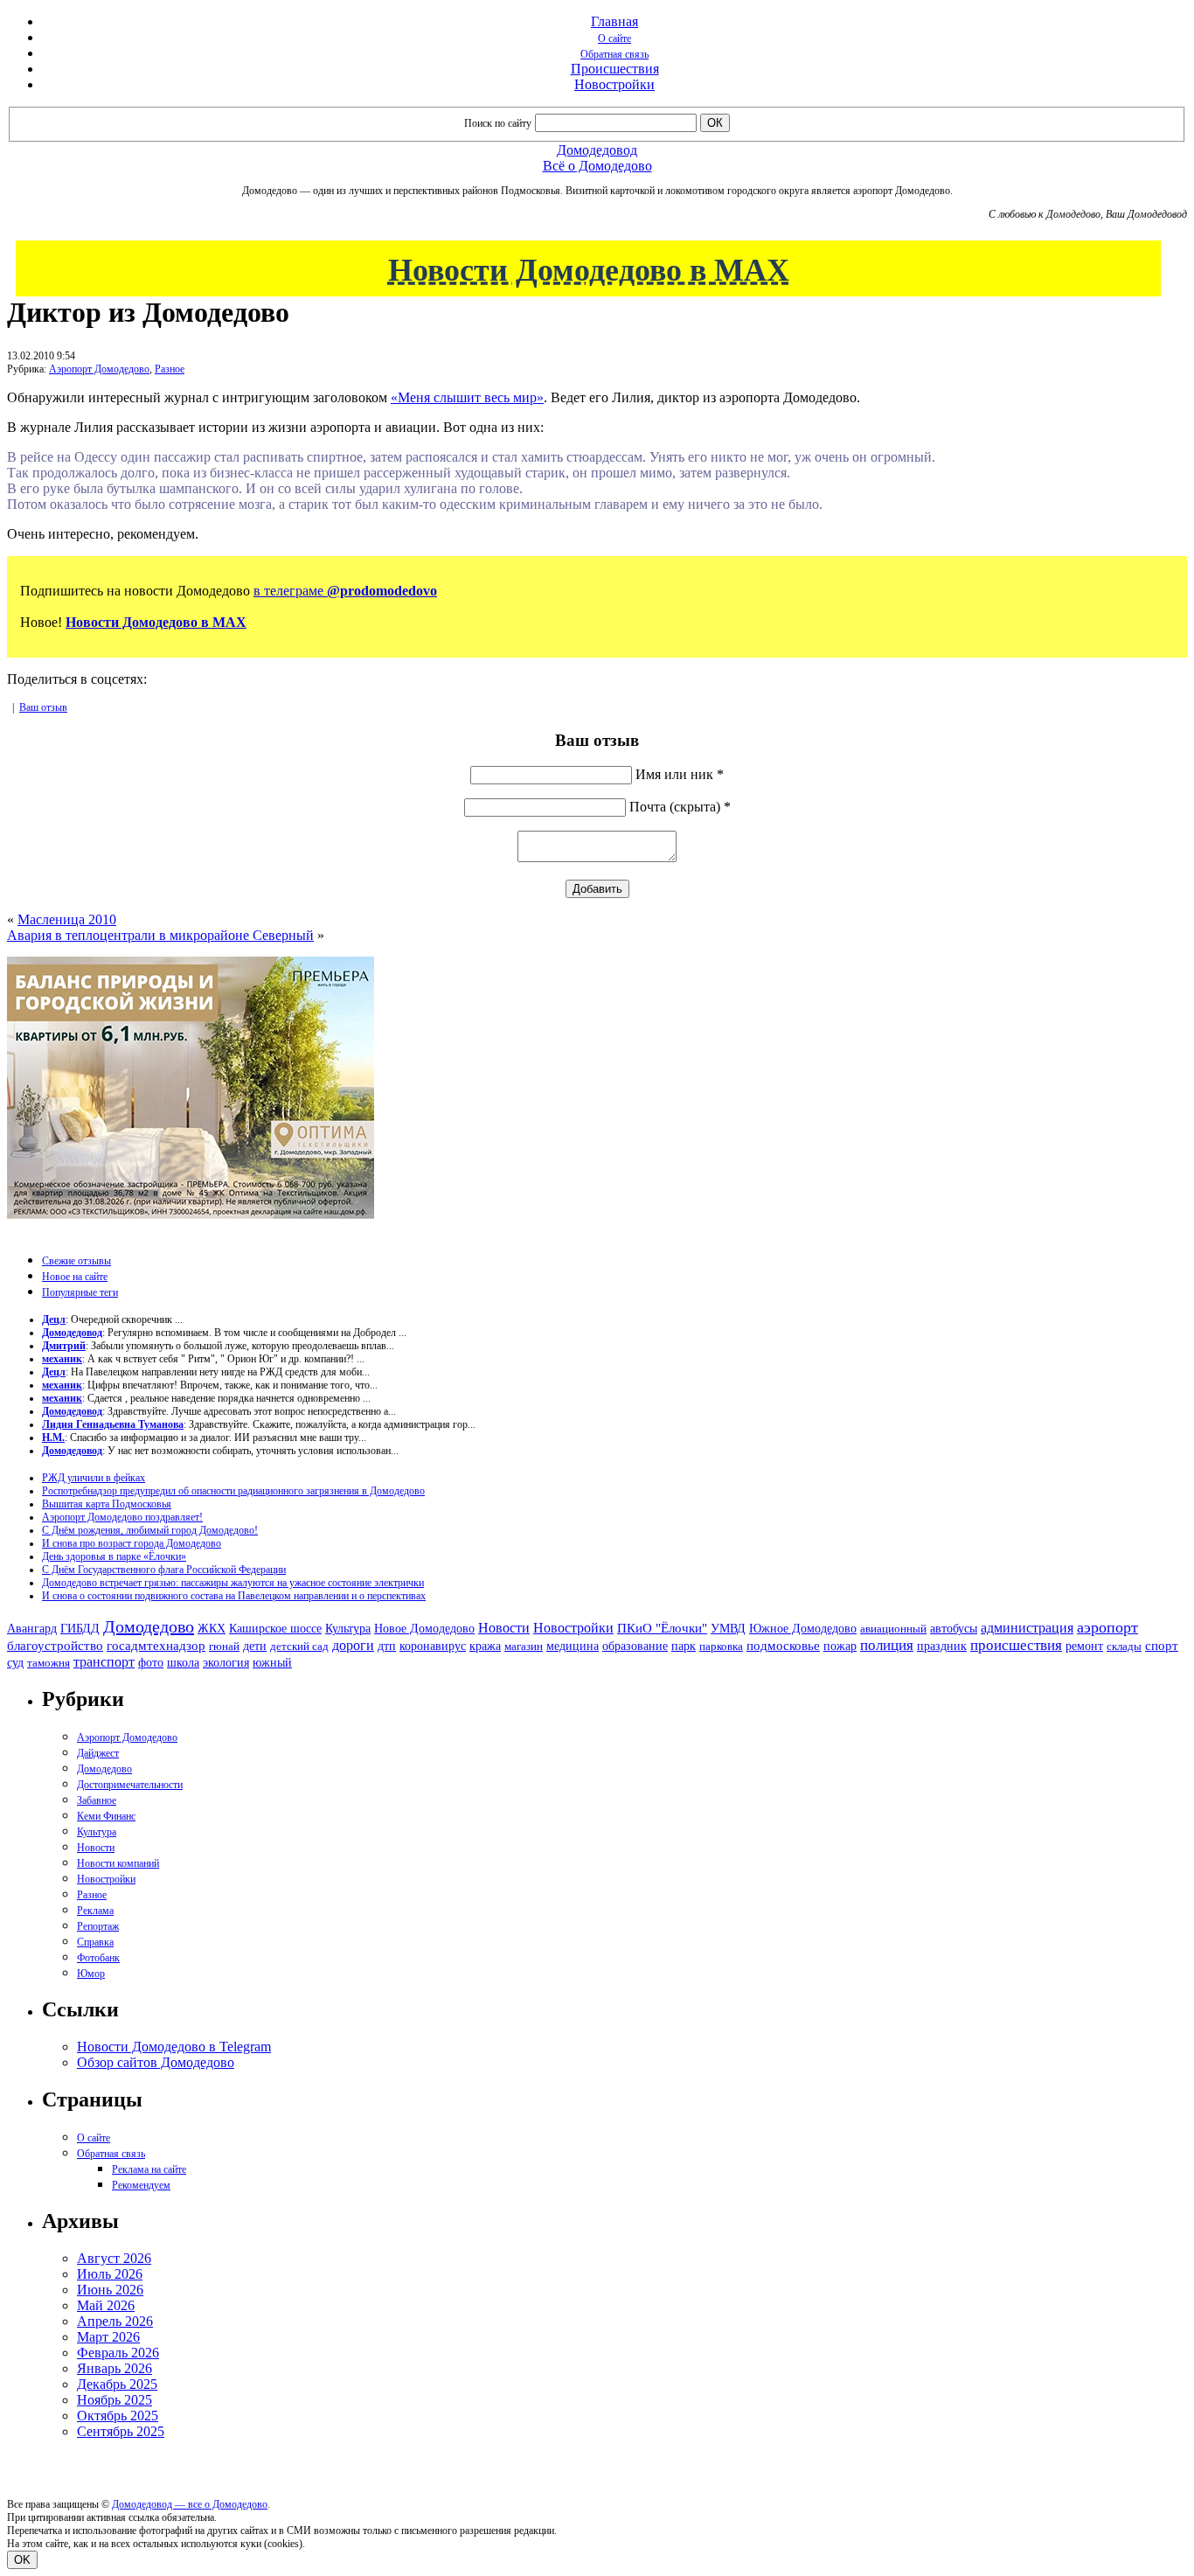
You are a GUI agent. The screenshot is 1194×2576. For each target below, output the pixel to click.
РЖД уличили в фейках (94, 1478)
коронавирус (433, 1646)
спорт (1162, 1645)
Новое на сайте (75, 1277)
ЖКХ (212, 1628)
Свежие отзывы (76, 1261)
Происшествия (615, 69)
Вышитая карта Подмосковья (107, 1504)
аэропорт (1107, 1627)
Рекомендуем (141, 2185)
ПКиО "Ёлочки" (662, 1628)
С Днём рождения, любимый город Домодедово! (150, 1530)
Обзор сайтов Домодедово (156, 2062)
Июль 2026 (110, 2274)
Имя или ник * (680, 774)
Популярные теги (80, 1292)
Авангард (32, 1628)
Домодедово (149, 1626)
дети (255, 1646)
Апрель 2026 (115, 2321)
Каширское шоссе (275, 1628)
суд (15, 1663)
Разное (170, 369)
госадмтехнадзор (156, 1646)
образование (635, 1646)
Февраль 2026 (118, 2353)
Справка (95, 1942)
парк (684, 1646)
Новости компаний (118, 1863)
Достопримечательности (130, 1785)
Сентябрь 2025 (121, 2431)
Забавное (97, 1800)
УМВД (728, 1628)
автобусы (954, 1629)
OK (22, 2560)
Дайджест (98, 1753)
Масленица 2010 (67, 919)
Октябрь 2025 (118, 2416)
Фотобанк (98, 1958)
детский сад (299, 1646)
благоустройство (55, 1646)
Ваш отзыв (43, 707)
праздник (942, 1646)
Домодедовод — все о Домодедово (190, 2504)
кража (485, 1646)
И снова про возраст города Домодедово (132, 1543)
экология (226, 1662)
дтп (387, 1646)
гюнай (224, 1646)
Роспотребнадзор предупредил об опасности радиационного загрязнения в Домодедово (233, 1491)
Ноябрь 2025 (115, 2400)
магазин (524, 1646)
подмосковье (783, 1646)
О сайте (614, 38)
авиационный (893, 1629)
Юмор (91, 1974)
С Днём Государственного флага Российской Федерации (164, 1570)
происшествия (1016, 1645)
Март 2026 (108, 2337)
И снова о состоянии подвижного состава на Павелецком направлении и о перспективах (234, 1596)
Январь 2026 (115, 2368)
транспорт (104, 1662)
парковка (721, 1646)
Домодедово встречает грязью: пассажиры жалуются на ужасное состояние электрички (233, 1583)
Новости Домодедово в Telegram (174, 2047)
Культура (348, 1629)
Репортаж (98, 1926)
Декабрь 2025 (117, 2384)
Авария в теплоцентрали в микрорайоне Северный (160, 935)
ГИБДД (80, 1629)
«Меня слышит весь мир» (467, 397)
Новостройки (614, 84)
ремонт (1084, 1646)
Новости (504, 1628)
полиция (887, 1645)
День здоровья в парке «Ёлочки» (114, 1556)
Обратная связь (614, 54)
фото (151, 1663)
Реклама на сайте (149, 2169)
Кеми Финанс (106, 1816)
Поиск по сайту (498, 123)
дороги (353, 1645)
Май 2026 (106, 2305)
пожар (840, 1646)
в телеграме (345, 591)
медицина (573, 1646)
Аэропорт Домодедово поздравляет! (122, 1517)
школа (183, 1663)
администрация (1027, 1628)
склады (1124, 1646)
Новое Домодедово (424, 1628)
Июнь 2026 (110, 2290)
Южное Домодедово (803, 1628)
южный (272, 1662)
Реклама (95, 1911)
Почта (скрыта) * (680, 807)
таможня (49, 1663)
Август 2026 (114, 2258)
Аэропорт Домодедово (99, 369)
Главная (614, 21)
